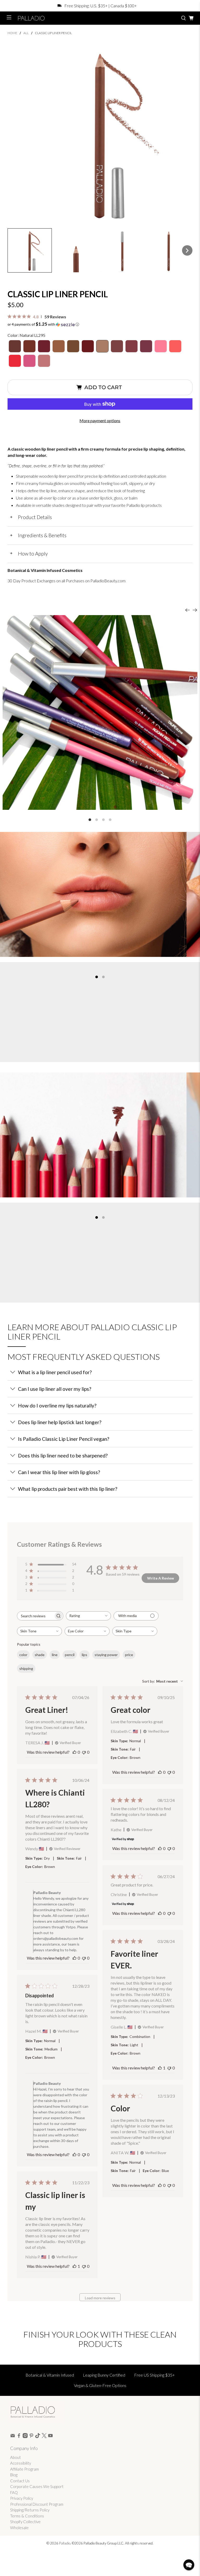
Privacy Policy (22, 2498)
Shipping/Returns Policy (30, 2510)
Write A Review (161, 1578)
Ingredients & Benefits (38, 535)
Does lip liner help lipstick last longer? (60, 1422)
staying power (106, 1655)
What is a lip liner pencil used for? (55, 1372)
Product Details (31, 517)
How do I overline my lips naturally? (57, 1406)
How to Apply (29, 554)
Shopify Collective (25, 2522)
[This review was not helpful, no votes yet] (84, 1752)
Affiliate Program (24, 2469)
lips (85, 1655)
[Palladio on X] (44, 2436)
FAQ (14, 2492)
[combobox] (88, 1616)
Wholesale (19, 2528)
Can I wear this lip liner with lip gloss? (59, 1472)
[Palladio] (96, 18)
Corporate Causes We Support (37, 2486)
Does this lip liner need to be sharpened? (63, 1456)
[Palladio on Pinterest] (31, 2436)
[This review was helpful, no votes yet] (74, 1752)
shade (40, 1655)
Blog (14, 2475)
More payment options (100, 421)
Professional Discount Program (37, 2504)
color (23, 1655)
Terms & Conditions (27, 2516)
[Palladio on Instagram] (25, 2436)
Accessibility (21, 2463)
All (26, 33)
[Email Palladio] (13, 2436)
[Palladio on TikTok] (38, 2436)
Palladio (65, 2543)
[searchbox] (35, 1616)
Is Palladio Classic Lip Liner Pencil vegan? (64, 1439)
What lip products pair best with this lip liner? (68, 1489)
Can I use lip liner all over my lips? (55, 1389)
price (129, 1655)
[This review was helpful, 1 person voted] (160, 2068)
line (55, 1655)
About (15, 2457)
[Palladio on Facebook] (19, 2436)
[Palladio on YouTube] (50, 2436)
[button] (30, 250)
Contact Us (20, 2481)
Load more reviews (100, 2298)
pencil (70, 1655)
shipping (26, 1668)
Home (12, 33)
